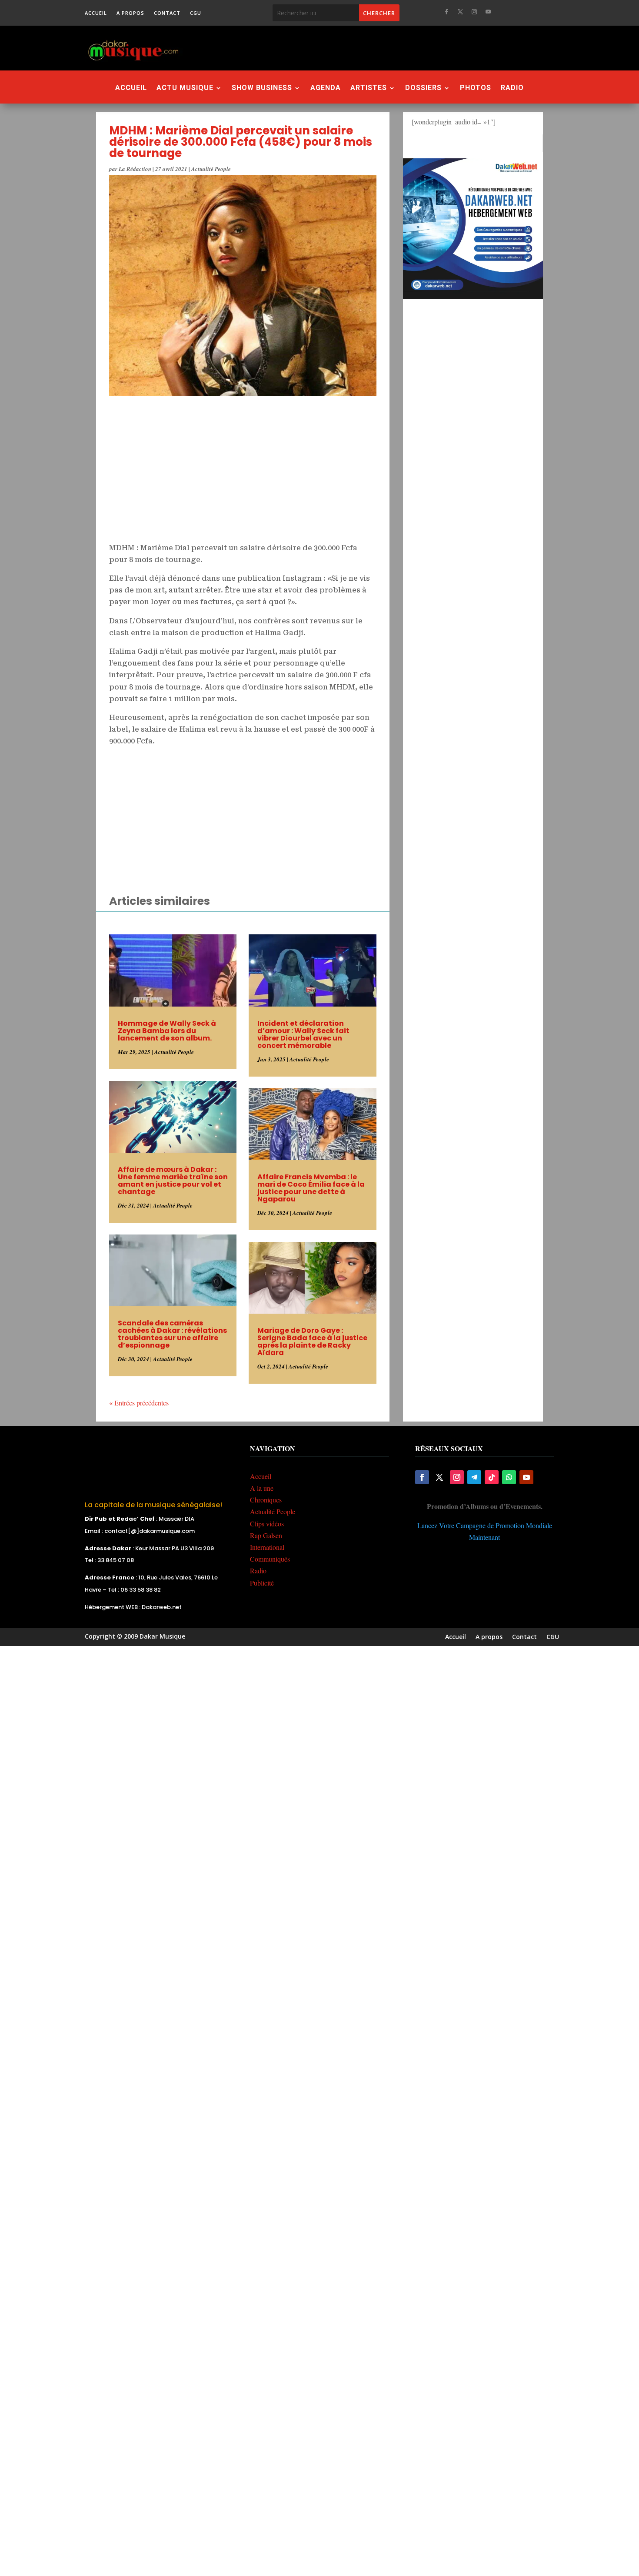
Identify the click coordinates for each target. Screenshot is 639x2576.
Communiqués (270, 1559)
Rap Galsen (266, 1535)
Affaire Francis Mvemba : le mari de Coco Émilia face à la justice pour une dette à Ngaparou (311, 1188)
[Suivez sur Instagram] (474, 12)
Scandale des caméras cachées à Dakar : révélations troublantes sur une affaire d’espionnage (172, 1334)
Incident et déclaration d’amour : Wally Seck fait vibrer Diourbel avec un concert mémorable (303, 1034)
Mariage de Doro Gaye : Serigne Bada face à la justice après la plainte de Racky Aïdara (312, 1342)
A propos (130, 13)
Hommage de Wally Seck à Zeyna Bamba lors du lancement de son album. (167, 1031)
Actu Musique (185, 88)
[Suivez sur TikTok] (492, 1477)
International (267, 1547)
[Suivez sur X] (460, 12)
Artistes (369, 88)
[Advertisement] (367, 48)
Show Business (262, 88)
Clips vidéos (267, 1524)
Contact (167, 13)
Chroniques (266, 1500)
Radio (512, 88)
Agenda (326, 88)
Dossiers (423, 88)
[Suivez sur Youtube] (488, 12)
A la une (262, 1488)
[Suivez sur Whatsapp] (509, 1477)
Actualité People (211, 169)
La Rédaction (135, 169)
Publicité (262, 1583)
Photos (476, 88)
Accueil (96, 13)
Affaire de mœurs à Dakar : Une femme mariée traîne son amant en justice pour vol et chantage (173, 1181)
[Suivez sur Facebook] (446, 12)
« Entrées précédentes (139, 1403)
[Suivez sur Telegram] (474, 1477)
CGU (196, 13)
